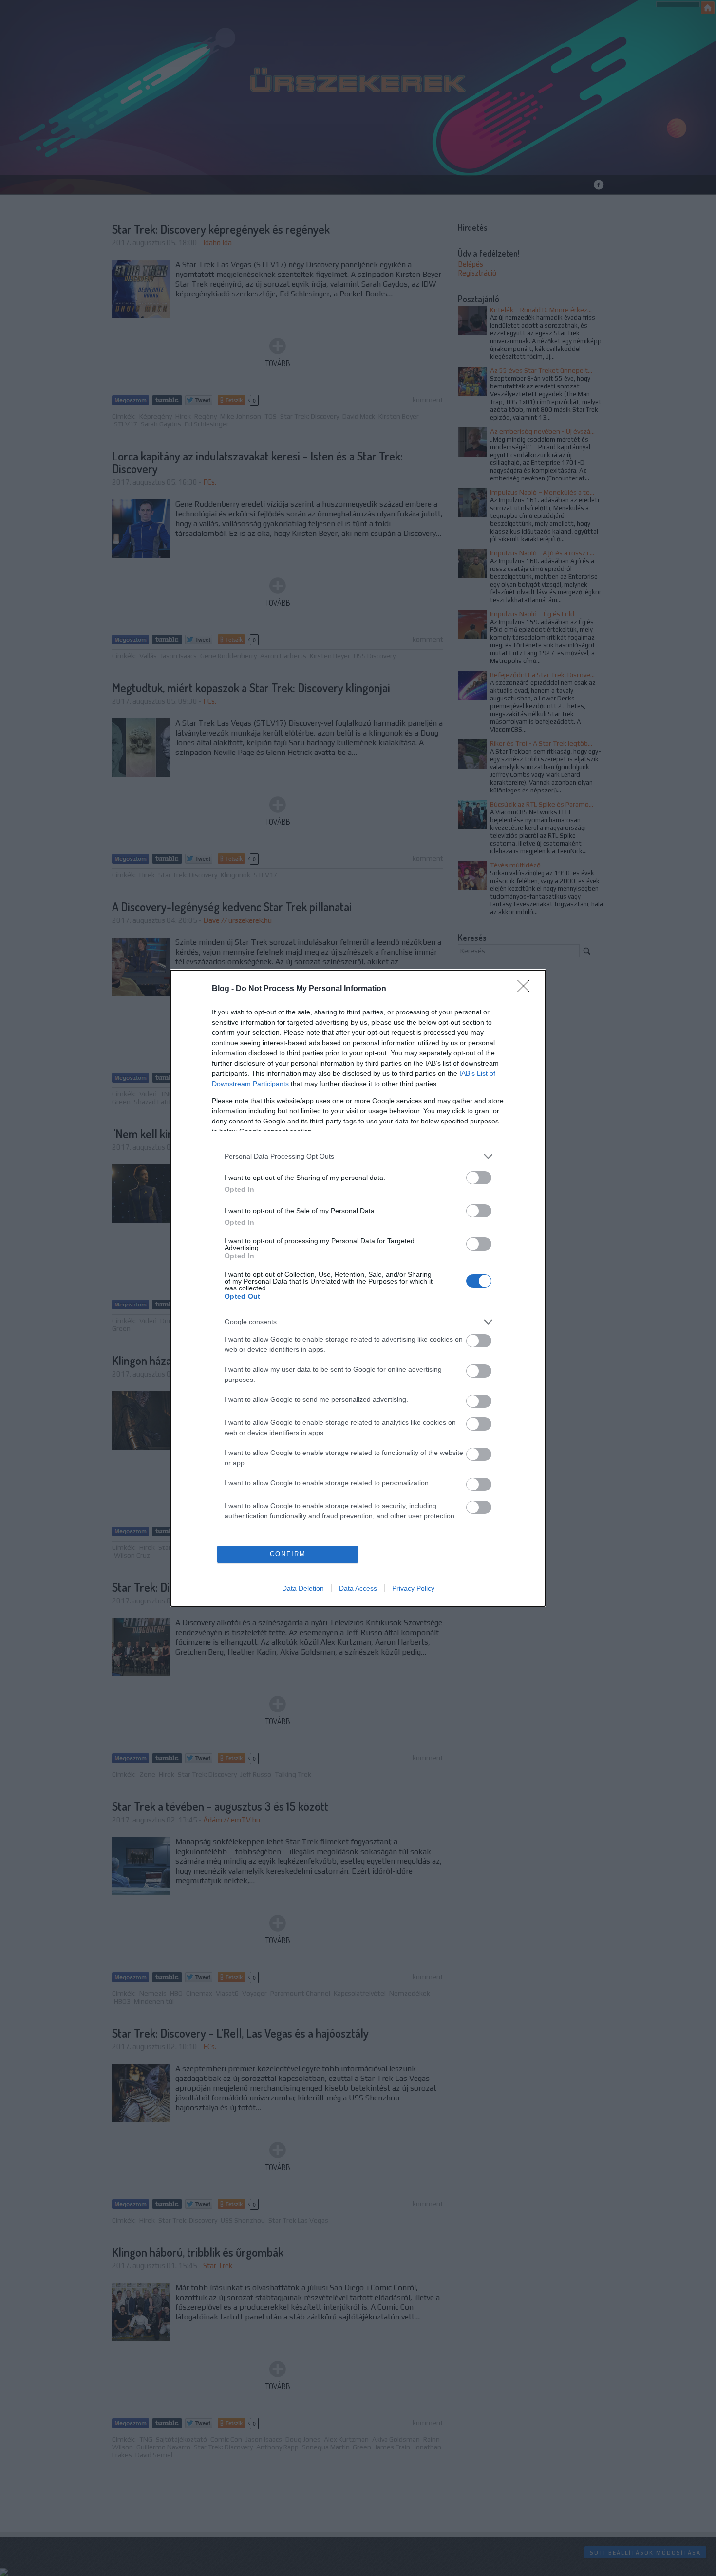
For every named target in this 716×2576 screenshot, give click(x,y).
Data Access (358, 1588)
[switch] (479, 1178)
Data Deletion (303, 1588)
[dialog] (358, 1288)
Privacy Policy (413, 1588)
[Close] (527, 989)
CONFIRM (288, 1554)
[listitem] (358, 1156)
